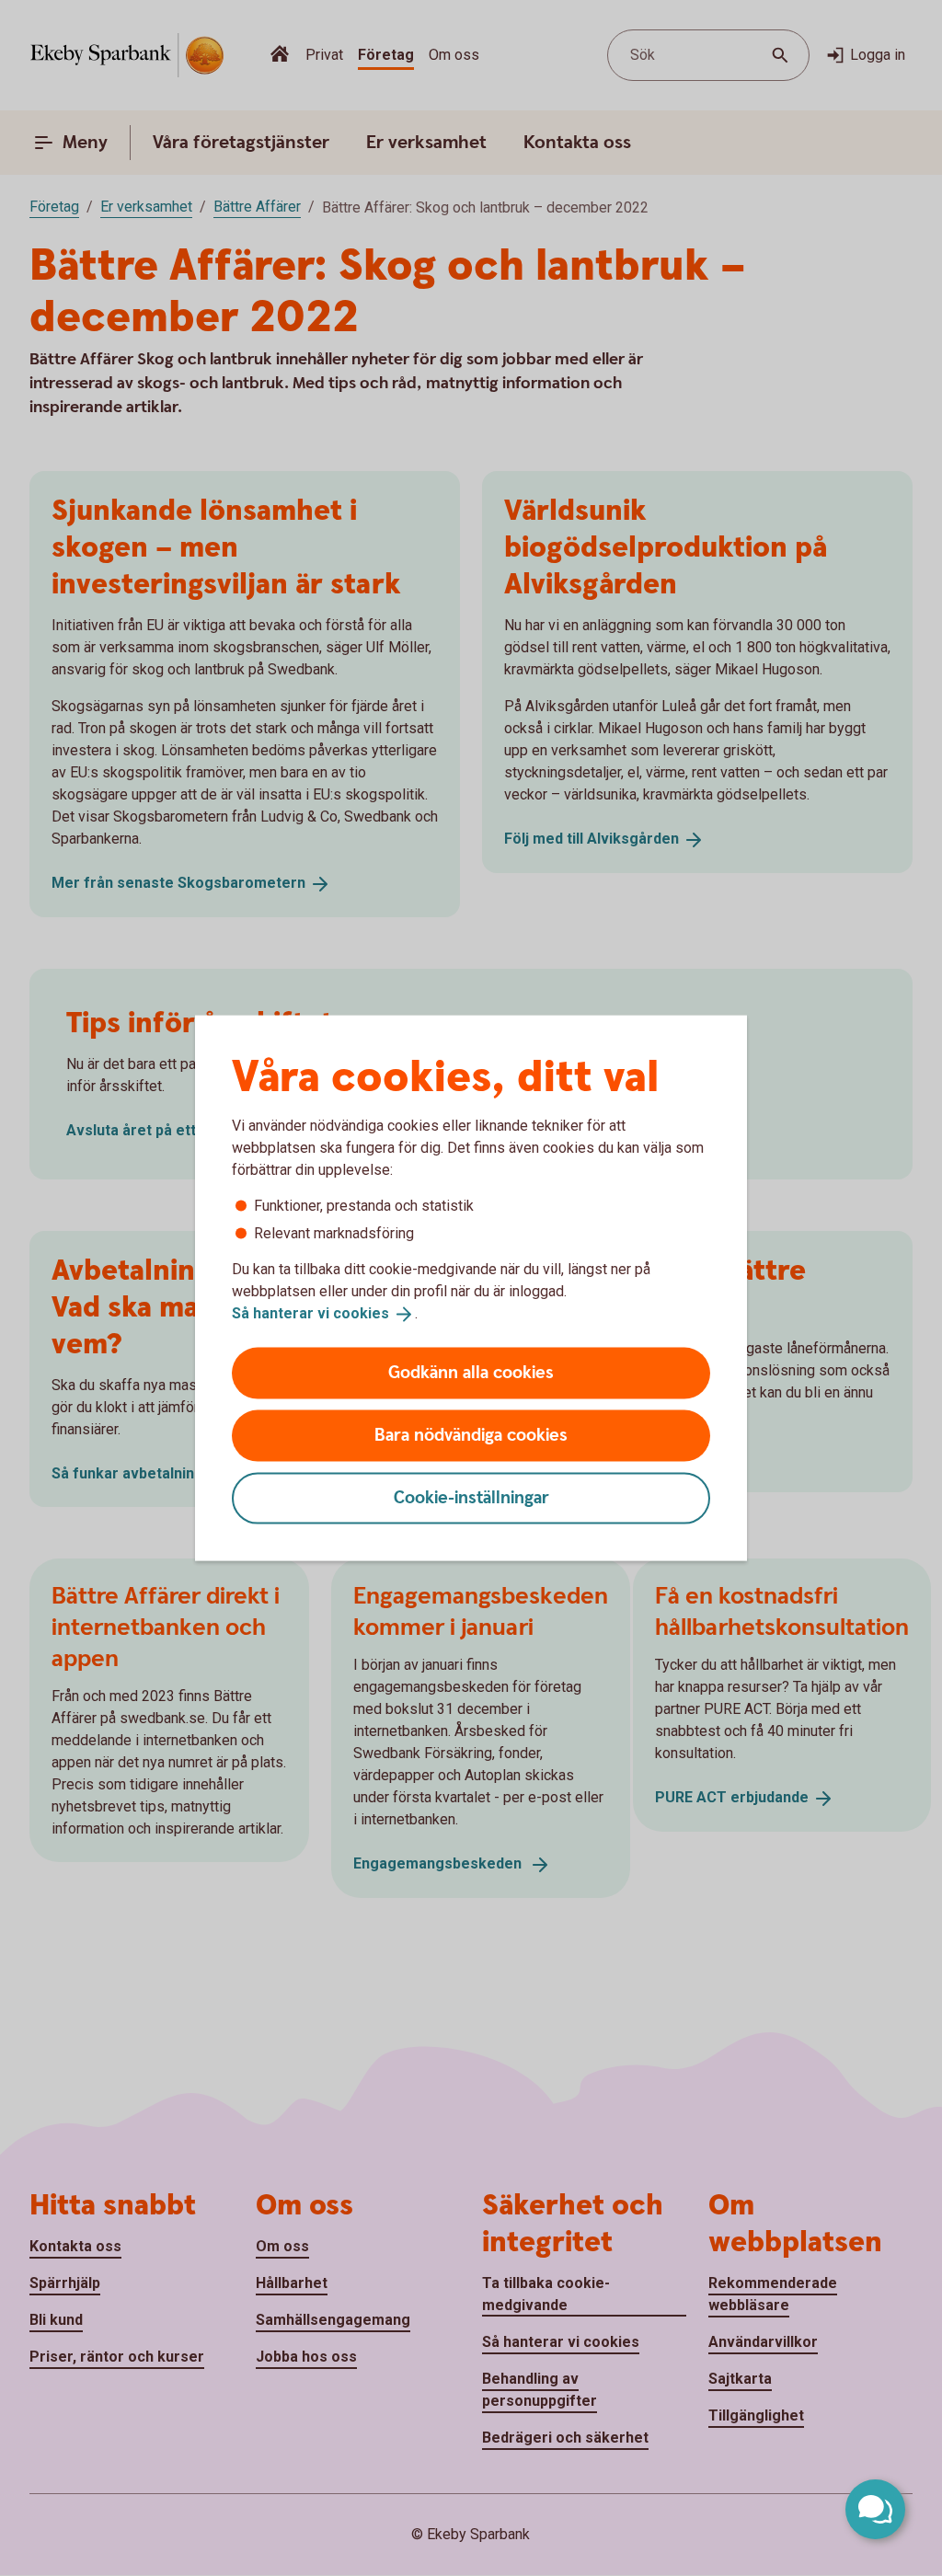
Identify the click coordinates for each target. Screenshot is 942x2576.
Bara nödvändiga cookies (471, 1435)
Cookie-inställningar (471, 1497)
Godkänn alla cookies (471, 1372)
